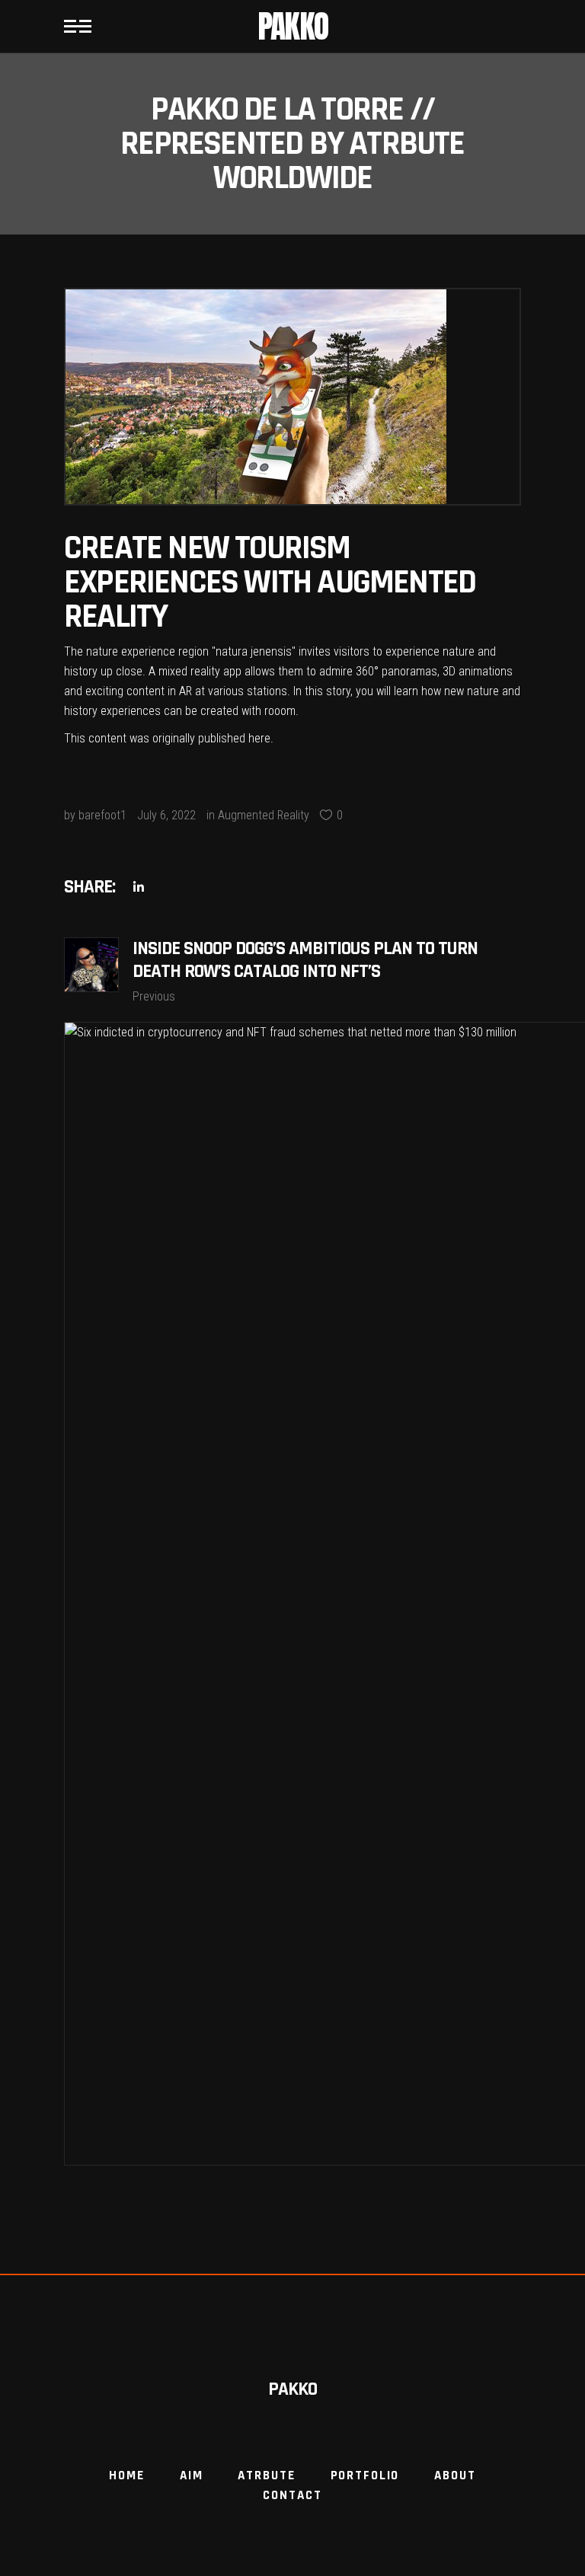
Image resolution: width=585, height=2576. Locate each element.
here (259, 738)
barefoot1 (102, 815)
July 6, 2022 (166, 815)
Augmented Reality (264, 815)
